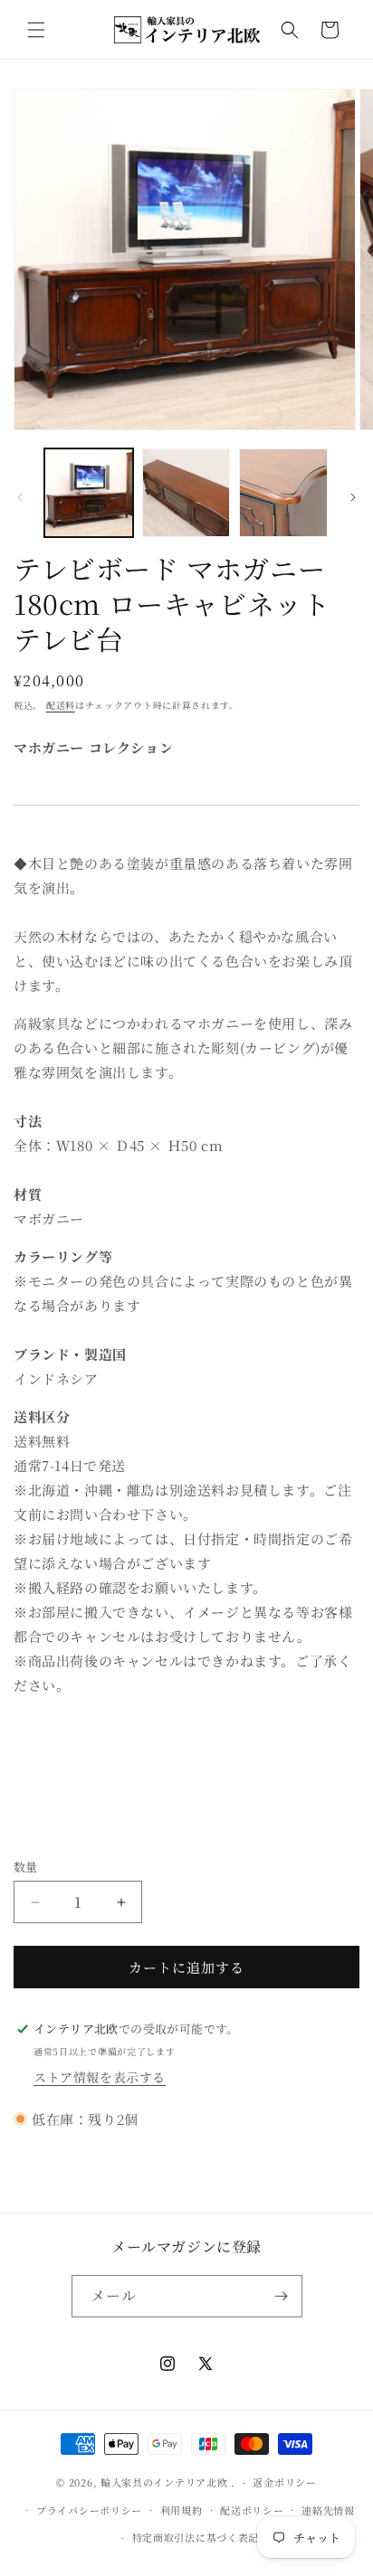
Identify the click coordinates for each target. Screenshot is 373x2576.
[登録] (282, 2296)
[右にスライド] (353, 497)
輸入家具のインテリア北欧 (164, 2482)
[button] (36, 30)
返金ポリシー (284, 2482)
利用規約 (182, 2510)
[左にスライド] (20, 497)
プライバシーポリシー (89, 2510)
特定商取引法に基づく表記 (196, 2537)
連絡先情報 (328, 2510)
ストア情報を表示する (100, 2077)
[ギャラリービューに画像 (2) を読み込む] (186, 493)
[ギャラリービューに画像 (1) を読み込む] (89, 493)
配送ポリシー (252, 2510)
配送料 (61, 705)
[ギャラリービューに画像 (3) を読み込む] (283, 493)
